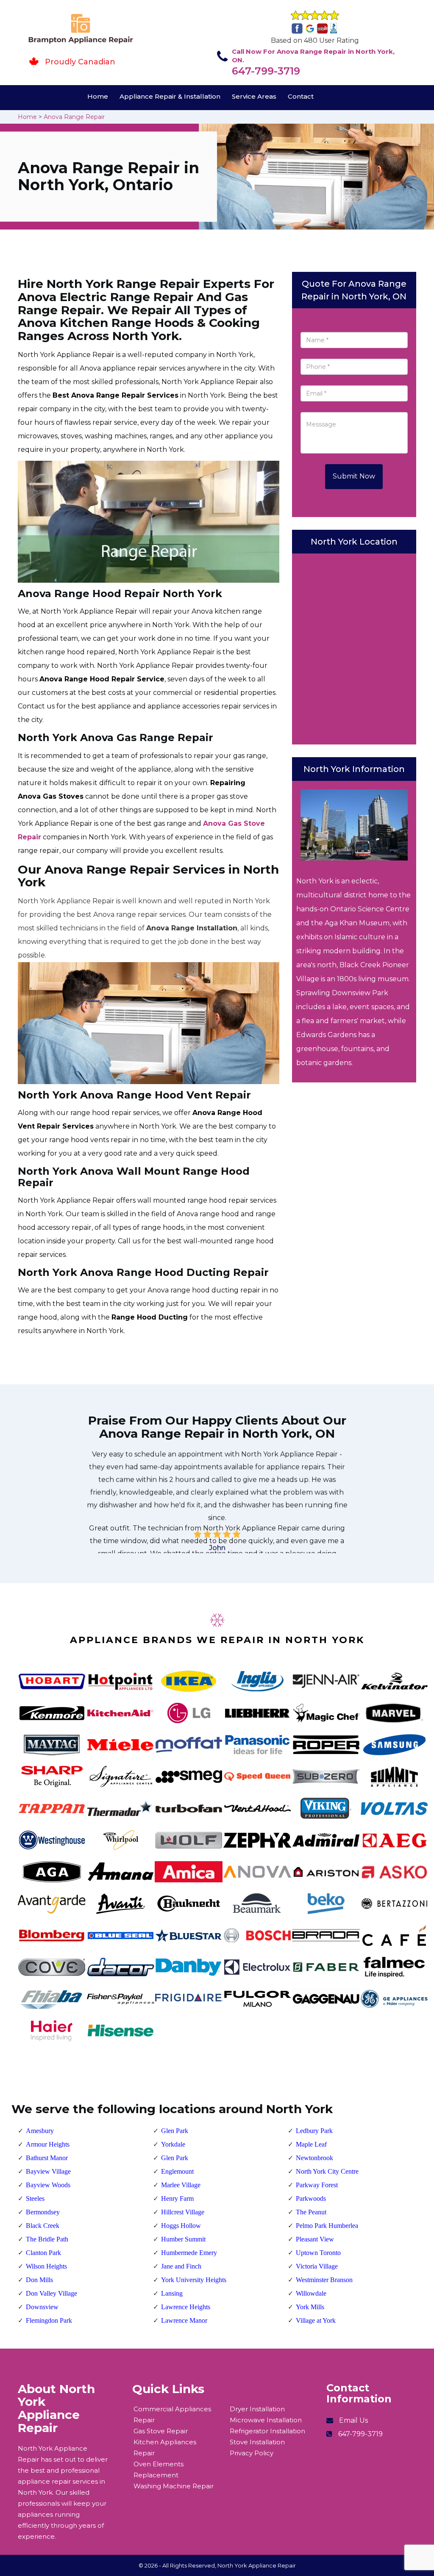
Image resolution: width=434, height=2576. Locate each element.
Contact (301, 96)
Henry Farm (177, 2198)
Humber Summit (183, 2239)
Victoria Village (317, 2266)
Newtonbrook (314, 2158)
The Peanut (311, 2212)
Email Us (353, 2420)
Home (98, 96)
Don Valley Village (51, 2293)
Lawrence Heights (186, 2307)
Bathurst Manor (47, 2158)
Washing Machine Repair (174, 2486)
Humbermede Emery (189, 2253)
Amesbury (40, 2131)
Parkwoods (311, 2198)
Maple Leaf (311, 2144)
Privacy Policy (252, 2453)
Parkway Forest (317, 2185)
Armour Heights (48, 2144)
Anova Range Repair (74, 117)
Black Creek (43, 2226)
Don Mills (39, 2280)
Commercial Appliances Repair (172, 2414)
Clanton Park (43, 2253)
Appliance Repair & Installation (170, 96)
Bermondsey (43, 2212)
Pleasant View (315, 2239)
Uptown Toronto (318, 2253)
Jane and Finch (181, 2266)
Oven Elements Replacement (159, 2469)
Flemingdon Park (49, 2320)
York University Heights (194, 2280)
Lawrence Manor (184, 2320)
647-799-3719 (266, 71)
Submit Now (354, 476)
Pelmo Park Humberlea (327, 2226)
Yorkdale (173, 2144)
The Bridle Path (47, 2239)
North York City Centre (327, 2171)
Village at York (316, 2320)
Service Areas (254, 96)
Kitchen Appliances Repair (165, 2447)
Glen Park (175, 2131)
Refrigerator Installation (267, 2431)
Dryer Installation (257, 2409)
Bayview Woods (48, 2185)
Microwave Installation (266, 2420)
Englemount (177, 2171)
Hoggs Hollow (181, 2226)
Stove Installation (257, 2442)
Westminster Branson (324, 2280)
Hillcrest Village (183, 2212)
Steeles (35, 2198)
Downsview (42, 2307)
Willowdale (311, 2293)
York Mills (310, 2307)
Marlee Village (181, 2185)
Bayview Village (48, 2171)
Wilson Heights (46, 2266)
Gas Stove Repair (161, 2431)
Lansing (172, 2293)
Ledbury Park (314, 2131)
